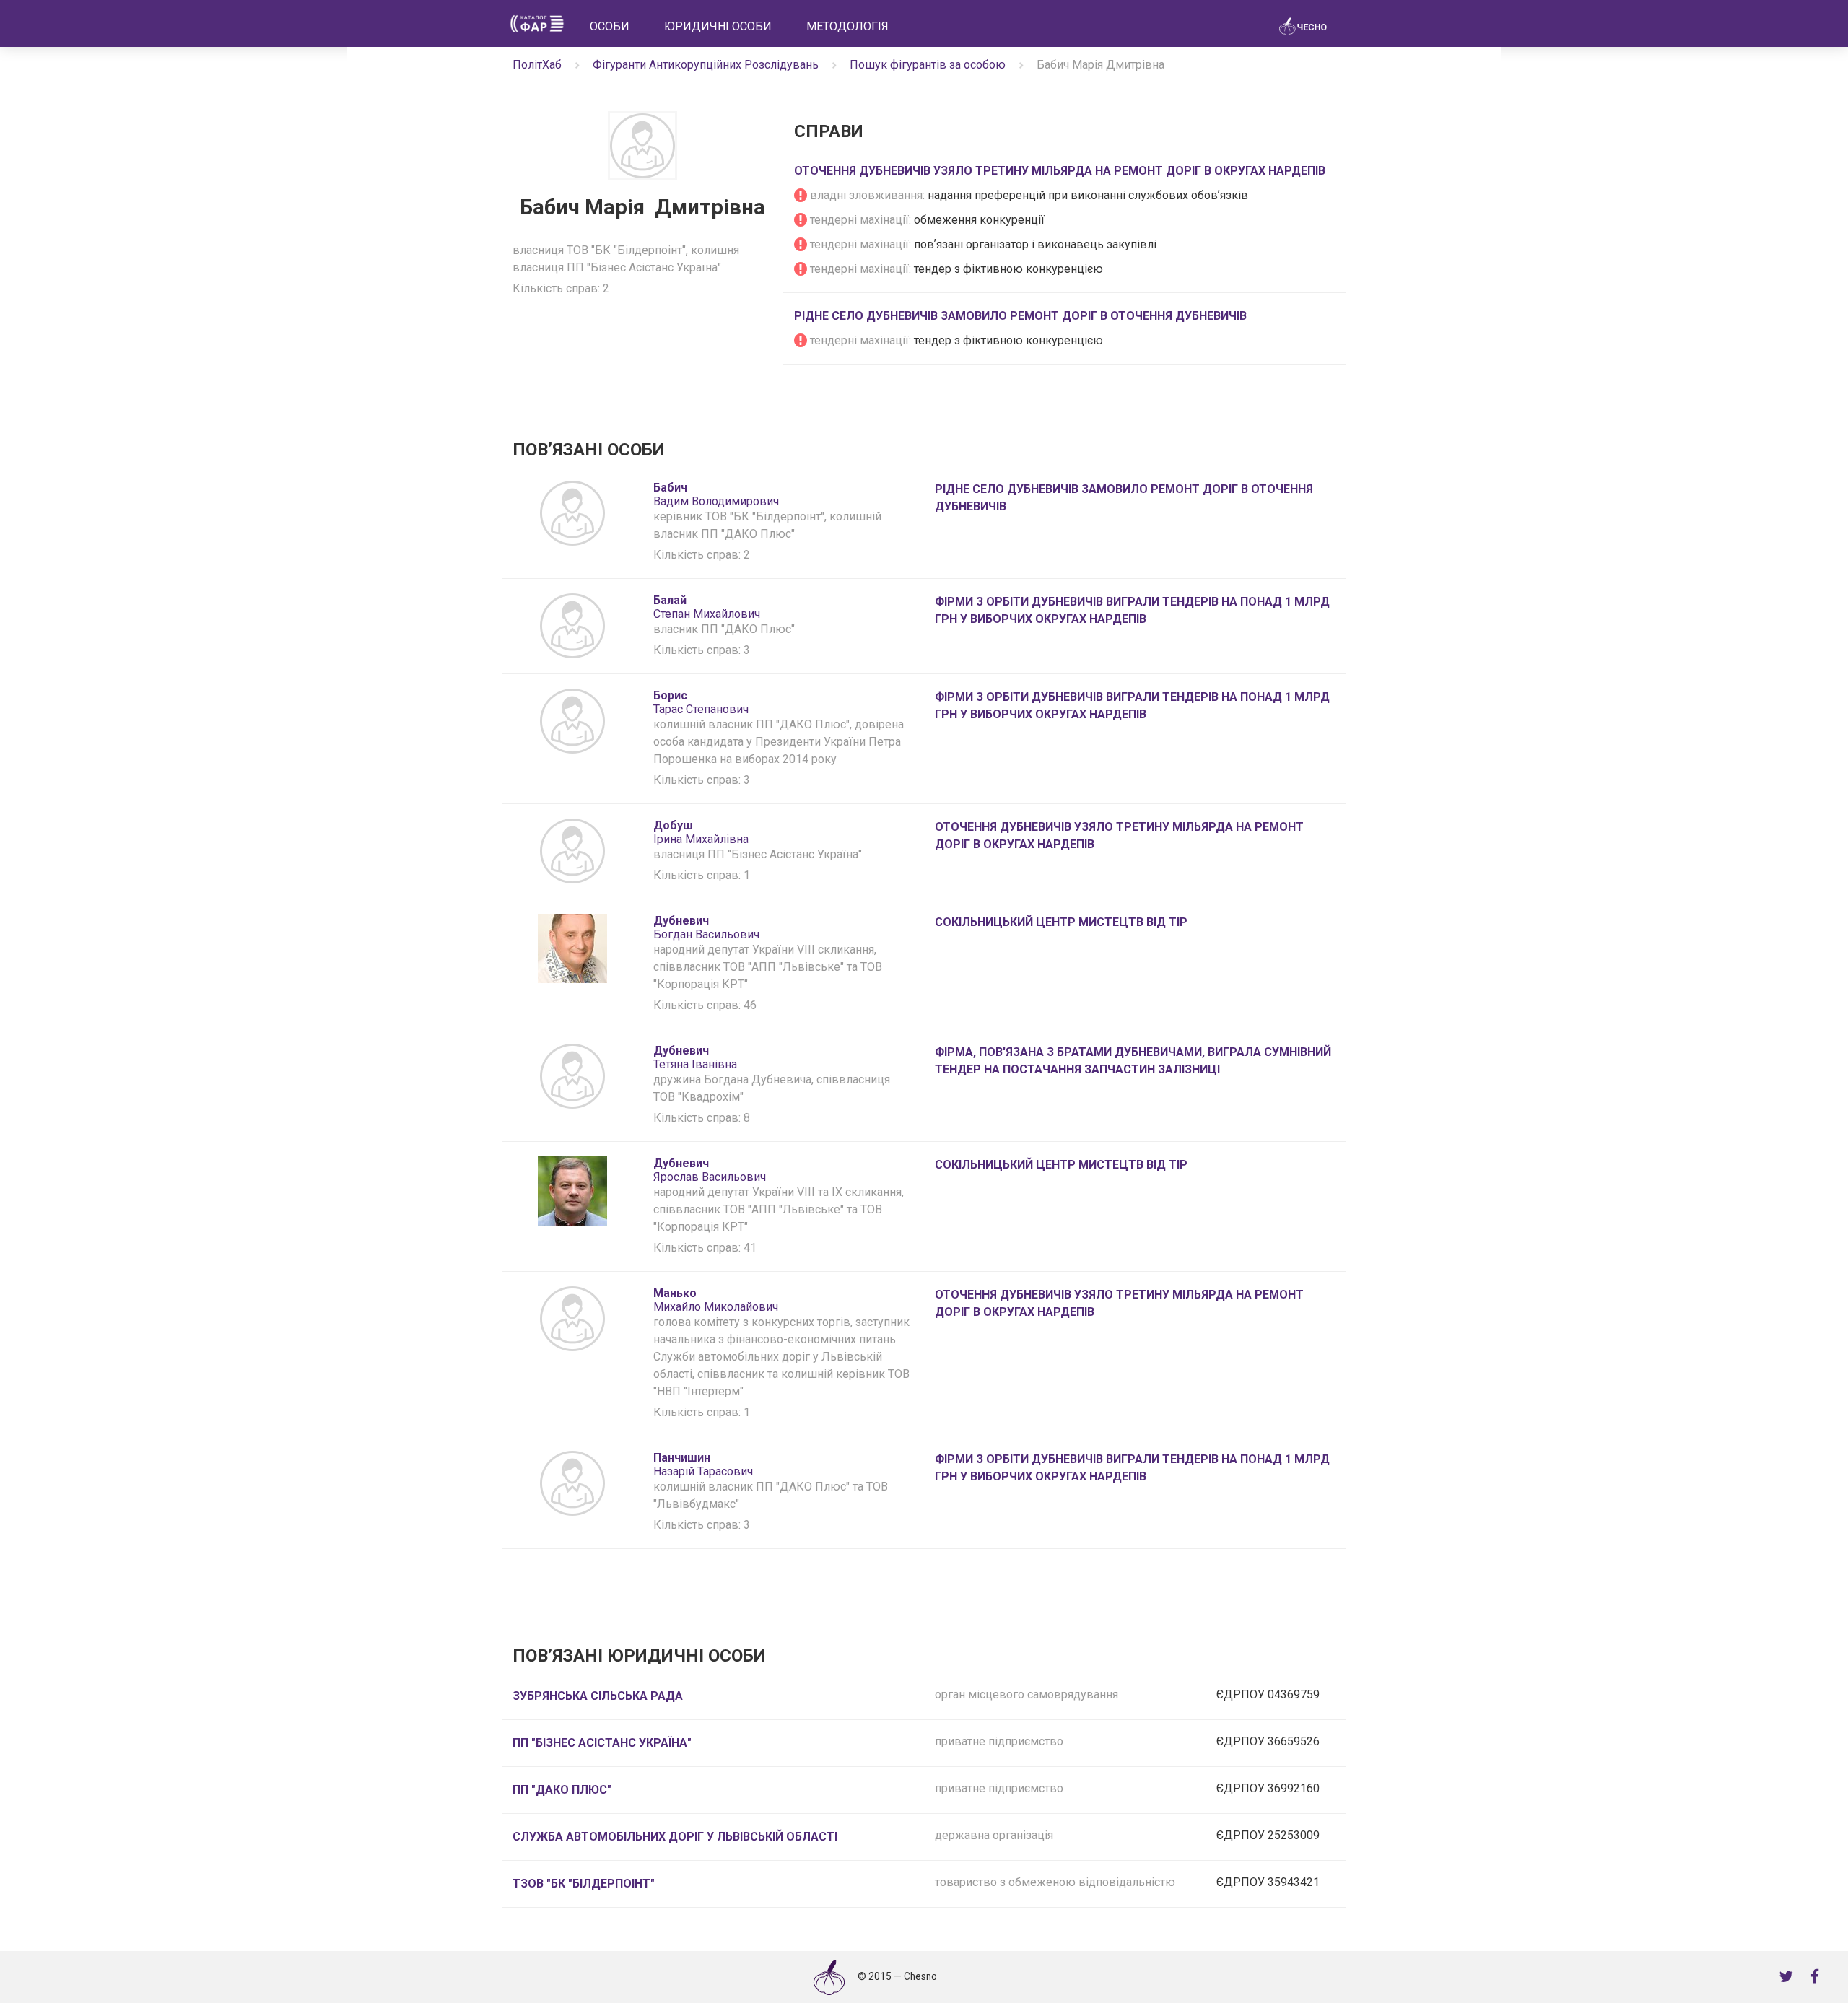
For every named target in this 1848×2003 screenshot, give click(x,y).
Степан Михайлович (707, 607)
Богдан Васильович (706, 928)
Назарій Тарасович (703, 1465)
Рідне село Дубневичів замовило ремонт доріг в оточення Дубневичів (1020, 316)
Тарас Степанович (701, 702)
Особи (610, 26)
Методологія (847, 26)
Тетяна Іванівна (695, 1057)
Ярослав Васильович (710, 1170)
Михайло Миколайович (716, 1300)
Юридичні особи (718, 26)
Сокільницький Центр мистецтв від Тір (1061, 922)
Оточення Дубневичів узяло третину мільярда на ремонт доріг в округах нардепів (1060, 171)
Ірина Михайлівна (701, 832)
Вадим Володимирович (716, 494)
